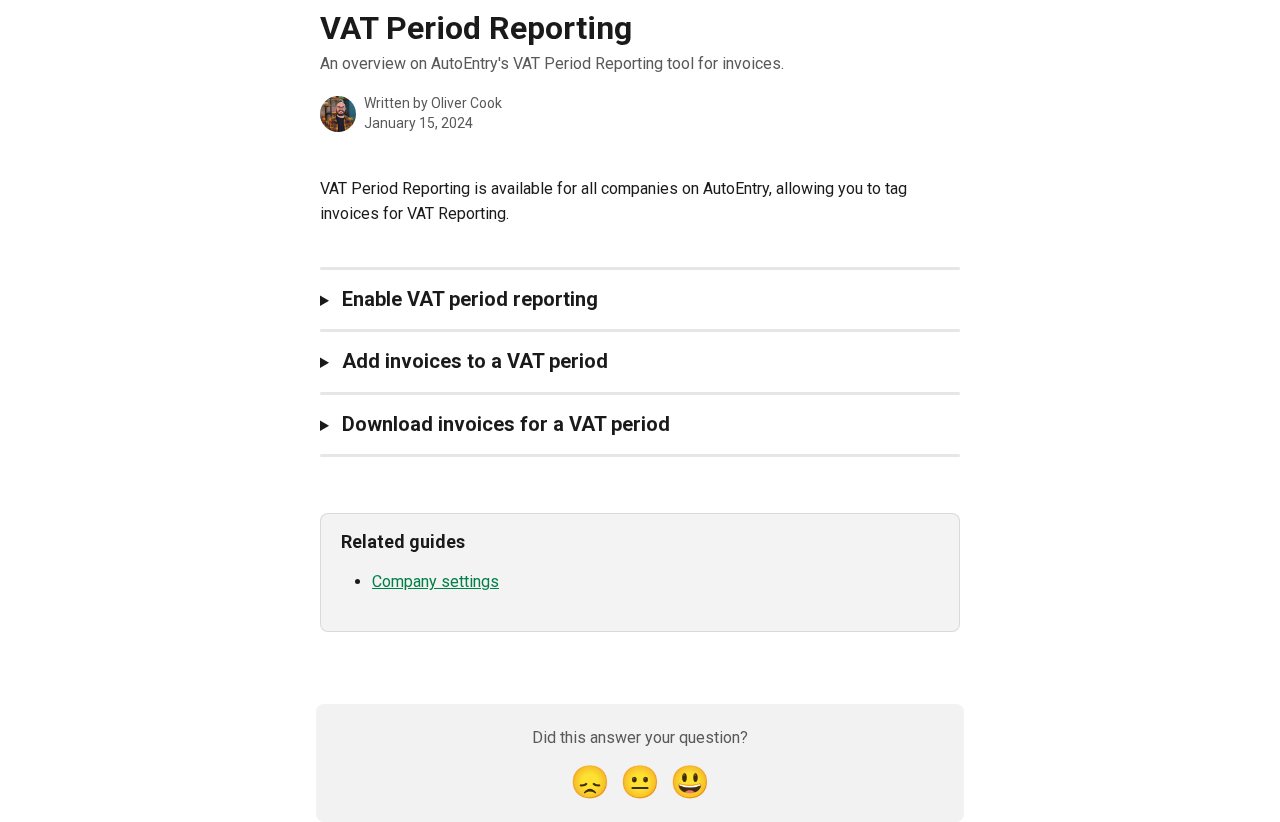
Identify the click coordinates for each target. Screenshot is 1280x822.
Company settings (435, 581)
